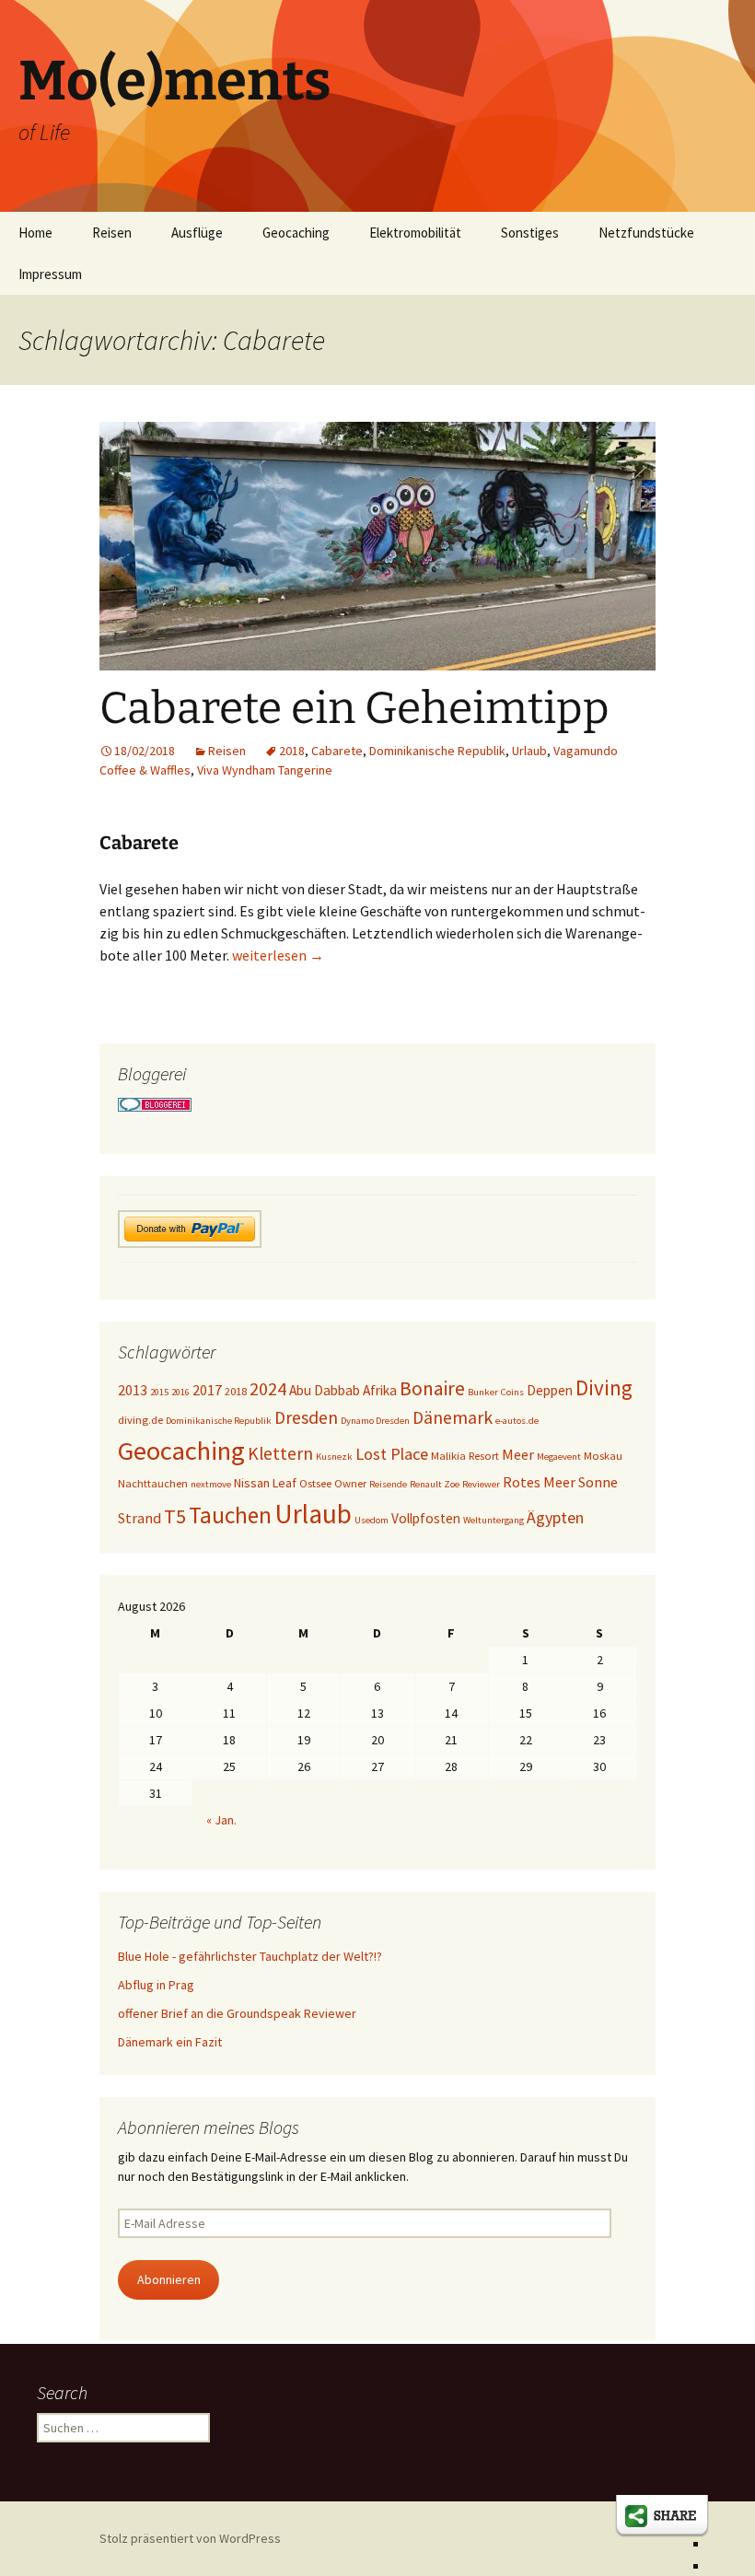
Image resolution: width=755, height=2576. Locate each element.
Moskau (603, 1456)
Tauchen (230, 1515)
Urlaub (529, 751)
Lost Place (392, 1454)
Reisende (388, 1484)
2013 (133, 1390)
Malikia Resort (465, 1456)
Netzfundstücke (646, 233)
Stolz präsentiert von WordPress (190, 2538)
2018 (292, 751)
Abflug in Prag (156, 1985)
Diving (604, 1387)
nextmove (211, 1484)
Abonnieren (169, 2279)
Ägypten (555, 1517)
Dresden (306, 1417)
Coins (512, 1392)
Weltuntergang (494, 1520)
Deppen (550, 1390)
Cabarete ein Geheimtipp (354, 708)
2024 (268, 1389)
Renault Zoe (435, 1484)
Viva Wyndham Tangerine (265, 770)
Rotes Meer (539, 1482)
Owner (350, 1483)
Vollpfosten (426, 1518)
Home (35, 233)
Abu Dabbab (325, 1390)
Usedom (372, 1520)
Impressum (50, 274)
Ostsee (315, 1483)
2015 (159, 1392)
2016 (180, 1392)
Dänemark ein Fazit (170, 2042)
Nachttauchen (153, 1483)
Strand (139, 1518)
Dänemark (453, 1417)
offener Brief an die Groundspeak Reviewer (237, 2013)
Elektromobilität (415, 233)
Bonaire (432, 1388)
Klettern (280, 1453)
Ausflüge (197, 233)
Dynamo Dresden (375, 1421)
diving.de (140, 1420)
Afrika (380, 1390)
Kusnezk (334, 1457)
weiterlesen (278, 955)
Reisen (112, 233)
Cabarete (337, 751)
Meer (518, 1454)
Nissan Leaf (265, 1483)
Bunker (483, 1392)
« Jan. (221, 1820)
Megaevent (559, 1457)
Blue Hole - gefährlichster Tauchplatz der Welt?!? (250, 1956)
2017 (207, 1390)
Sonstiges (530, 233)
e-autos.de (517, 1421)
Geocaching (296, 233)
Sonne (598, 1482)
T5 (175, 1516)
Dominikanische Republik (437, 751)
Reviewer (481, 1484)
